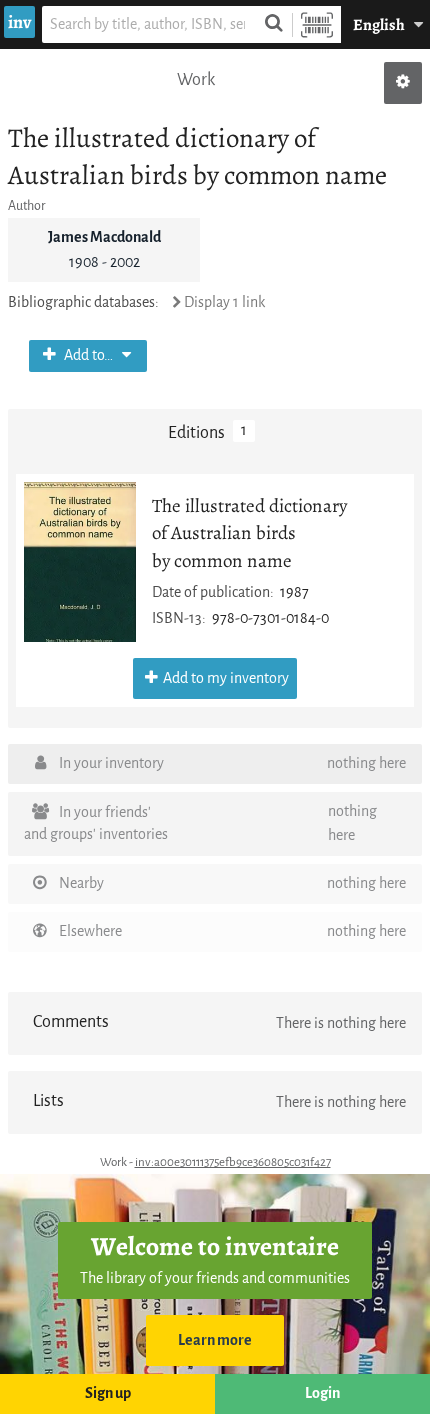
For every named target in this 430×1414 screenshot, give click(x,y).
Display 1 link (224, 302)
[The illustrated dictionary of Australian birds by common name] (80, 562)
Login (322, 1393)
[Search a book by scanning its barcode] (317, 24)
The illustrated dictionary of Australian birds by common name (249, 532)
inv (19, 22)
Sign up (108, 1393)
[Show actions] (403, 83)
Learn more (215, 1340)
